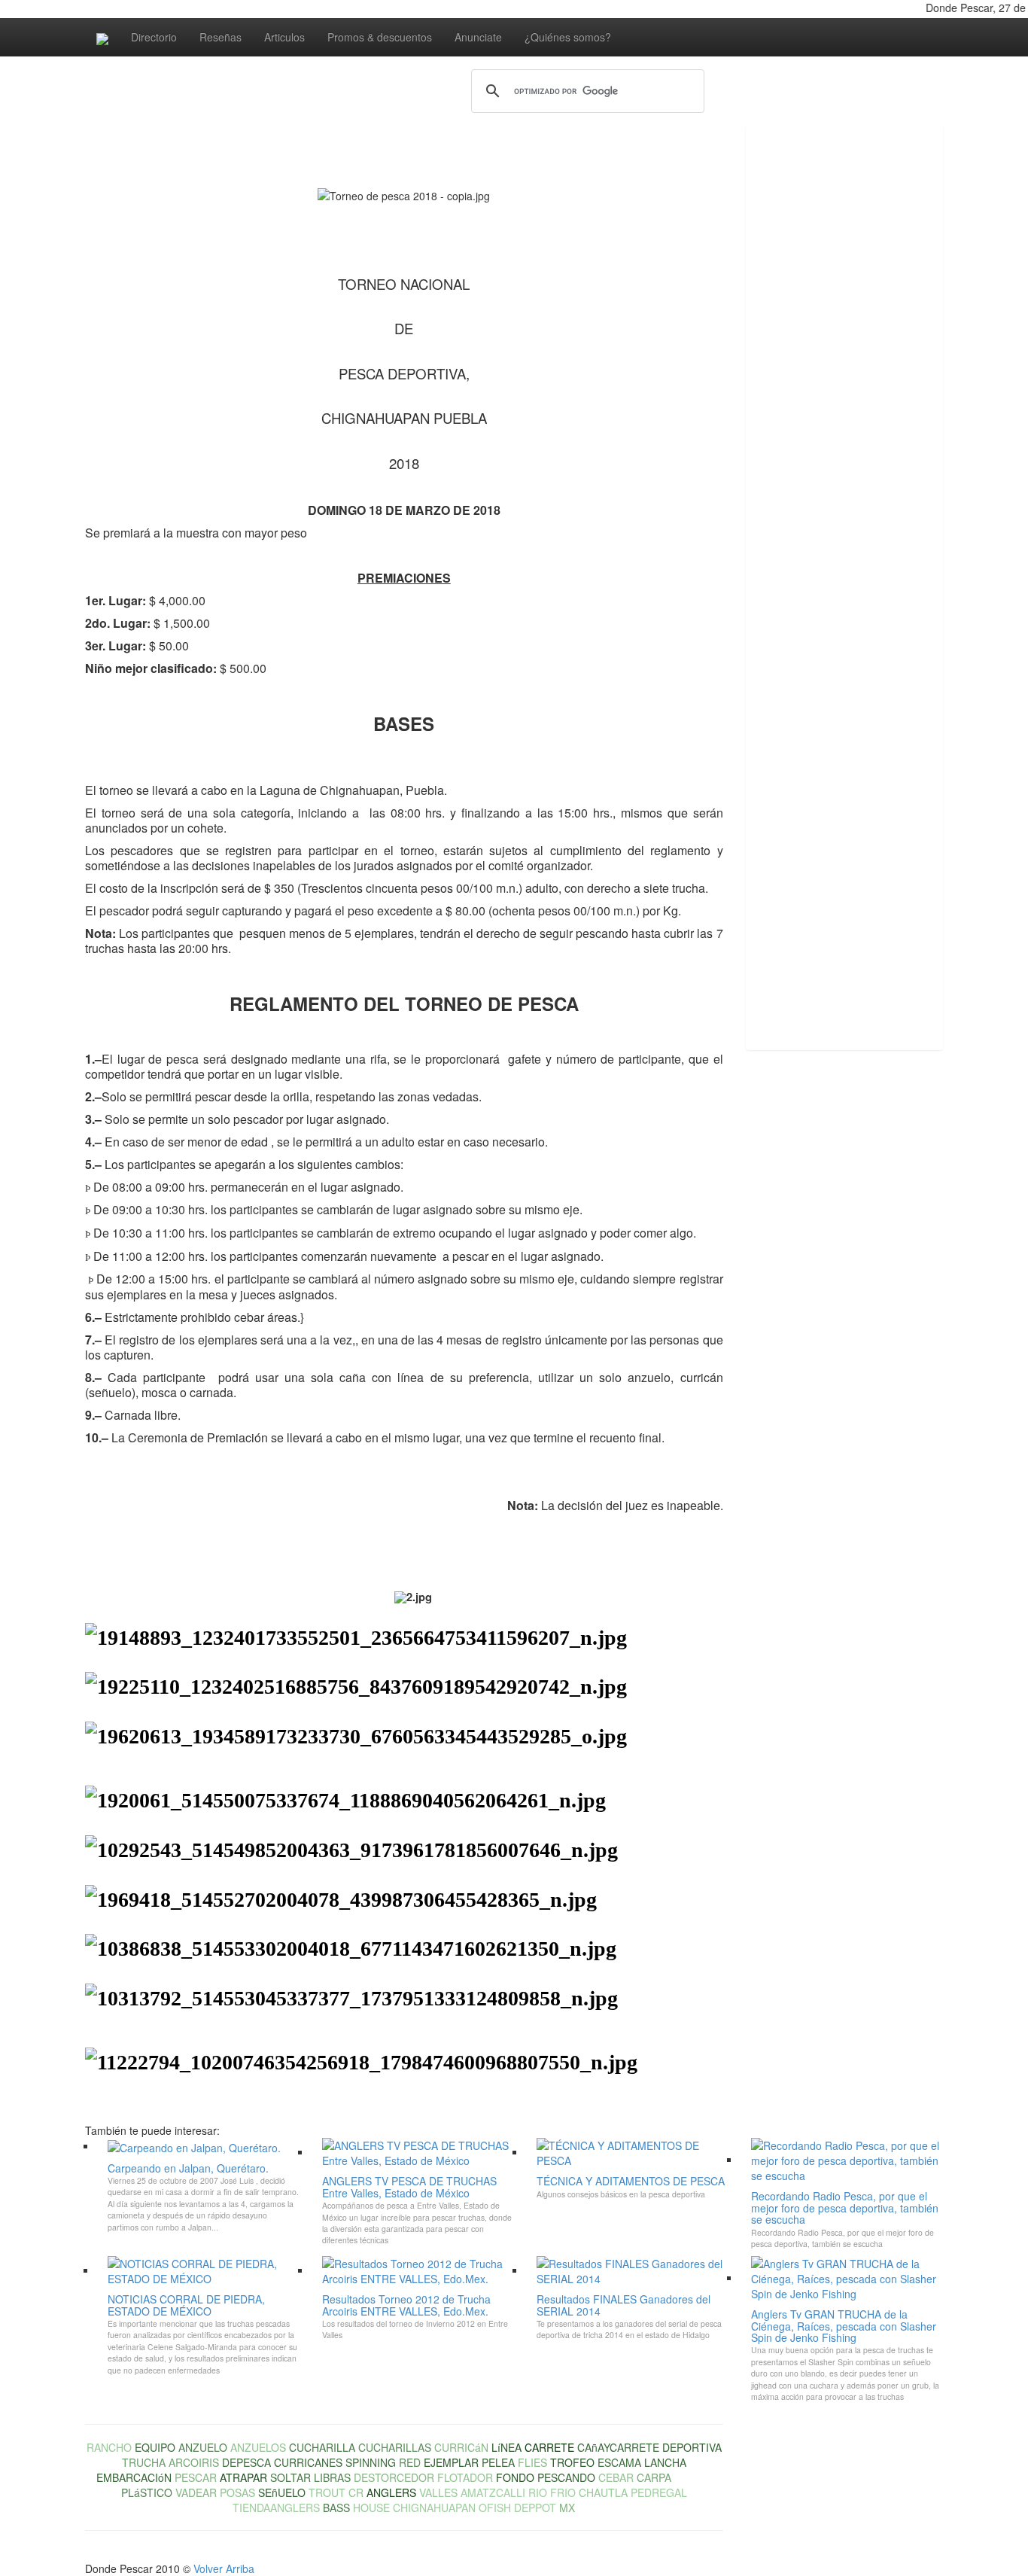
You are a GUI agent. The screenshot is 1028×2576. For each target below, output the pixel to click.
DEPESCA (246, 2462)
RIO (538, 2492)
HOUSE (371, 2507)
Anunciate (478, 37)
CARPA (654, 2477)
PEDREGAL (659, 2492)
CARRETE (549, 2447)
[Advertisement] (806, 367)
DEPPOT (535, 2507)
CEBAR (616, 2477)
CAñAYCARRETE (618, 2447)
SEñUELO (282, 2492)
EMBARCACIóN (134, 2477)
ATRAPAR (243, 2477)
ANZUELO (203, 2447)
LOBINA (693, 2477)
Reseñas (221, 37)
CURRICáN (461, 2447)
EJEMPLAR (451, 2462)
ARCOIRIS (194, 2462)
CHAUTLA (603, 2492)
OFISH (495, 2507)
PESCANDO (566, 2477)
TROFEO (572, 2462)
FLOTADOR (465, 2477)
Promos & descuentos (380, 37)
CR (356, 2492)
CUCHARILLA (322, 2447)
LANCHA (665, 2462)
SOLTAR (290, 2477)
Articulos (284, 37)
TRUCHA (144, 2462)
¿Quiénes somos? (568, 37)
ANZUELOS (258, 2447)
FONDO (515, 2477)
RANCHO (109, 2447)
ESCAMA (619, 2462)
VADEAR (196, 2492)
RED (410, 2462)
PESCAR (196, 2477)
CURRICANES (308, 2462)
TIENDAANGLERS (276, 2507)
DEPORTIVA (692, 2447)
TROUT (327, 2492)
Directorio (154, 37)
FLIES (532, 2462)
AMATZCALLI (493, 2492)
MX (567, 2507)
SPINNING (371, 2462)
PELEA (498, 2462)
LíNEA (506, 2447)
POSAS (237, 2492)
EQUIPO (155, 2447)
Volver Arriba (224, 2568)
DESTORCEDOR (394, 2477)
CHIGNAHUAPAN (434, 2507)
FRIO (563, 2492)
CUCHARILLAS (395, 2447)
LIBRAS (332, 2477)
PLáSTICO (147, 2492)
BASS (336, 2507)
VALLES (438, 2492)
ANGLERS (391, 2492)
